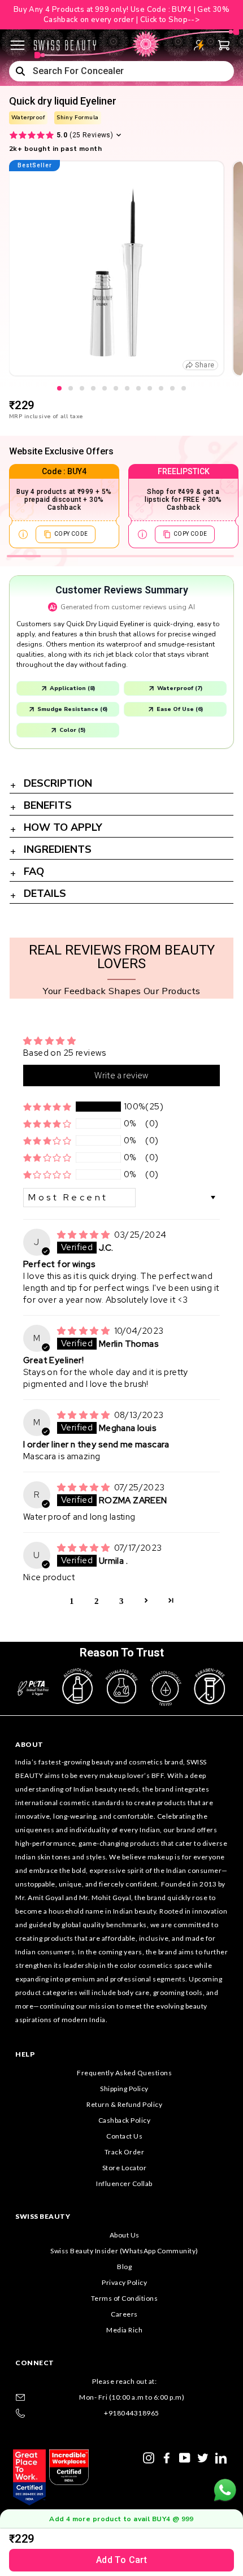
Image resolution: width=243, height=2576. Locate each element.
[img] (84, 1235)
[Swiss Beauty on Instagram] (149, 2457)
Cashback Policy (125, 2120)
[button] (47, 1107)
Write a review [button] (121, 1075)
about (29, 1744)
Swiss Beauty (43, 2216)
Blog (124, 2267)
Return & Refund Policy (124, 2104)
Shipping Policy (124, 2089)
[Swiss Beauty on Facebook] (167, 2457)
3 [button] (121, 1600)
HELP (25, 2054)
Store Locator (125, 2168)
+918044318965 (132, 2413)
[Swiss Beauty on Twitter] (203, 2457)
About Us (125, 2235)
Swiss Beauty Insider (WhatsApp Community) (124, 2251)
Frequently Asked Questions (124, 2073)
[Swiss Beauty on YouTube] (185, 2457)
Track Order (125, 2152)
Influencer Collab (124, 2183)
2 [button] (97, 1600)
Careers (124, 2314)
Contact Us (124, 2136)
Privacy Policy (124, 2282)
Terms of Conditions (125, 2298)
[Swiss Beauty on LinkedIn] (221, 2457)
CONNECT (35, 2363)
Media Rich (124, 2330)
